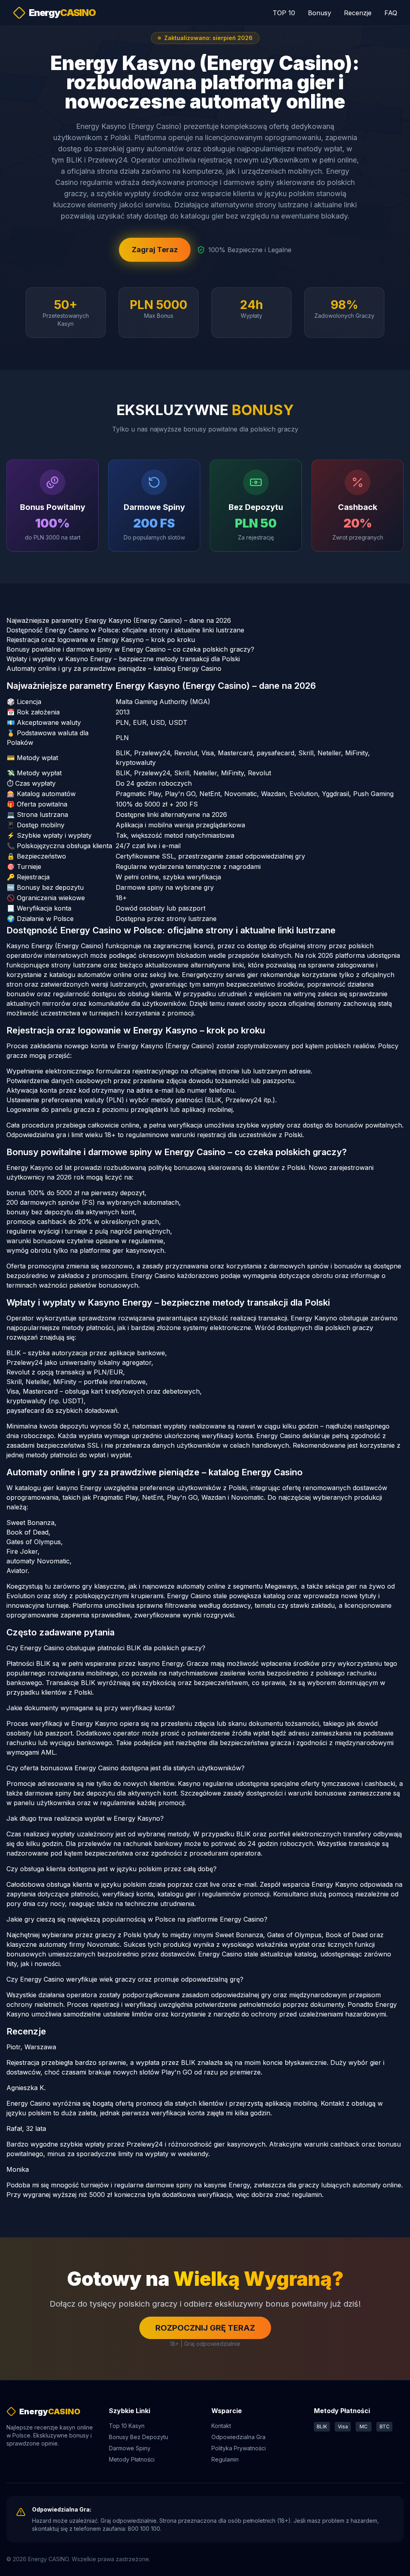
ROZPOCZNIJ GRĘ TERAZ (205, 2328)
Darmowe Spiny (130, 2448)
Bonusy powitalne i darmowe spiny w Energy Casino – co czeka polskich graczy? (130, 649)
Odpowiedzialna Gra (238, 2437)
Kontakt (221, 2426)
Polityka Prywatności (239, 2448)
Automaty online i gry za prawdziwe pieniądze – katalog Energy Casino (114, 668)
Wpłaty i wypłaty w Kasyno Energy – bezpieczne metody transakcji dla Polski (123, 659)
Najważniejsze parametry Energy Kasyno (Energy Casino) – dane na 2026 (119, 620)
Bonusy (320, 13)
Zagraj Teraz (155, 250)
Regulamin (225, 2459)
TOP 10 (284, 13)
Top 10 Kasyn (127, 2426)
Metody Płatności (132, 2459)
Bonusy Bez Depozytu (139, 2437)
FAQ (391, 13)
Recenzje (358, 13)
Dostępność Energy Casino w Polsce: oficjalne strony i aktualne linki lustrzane (125, 630)
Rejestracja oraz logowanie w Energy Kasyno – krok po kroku (101, 640)
